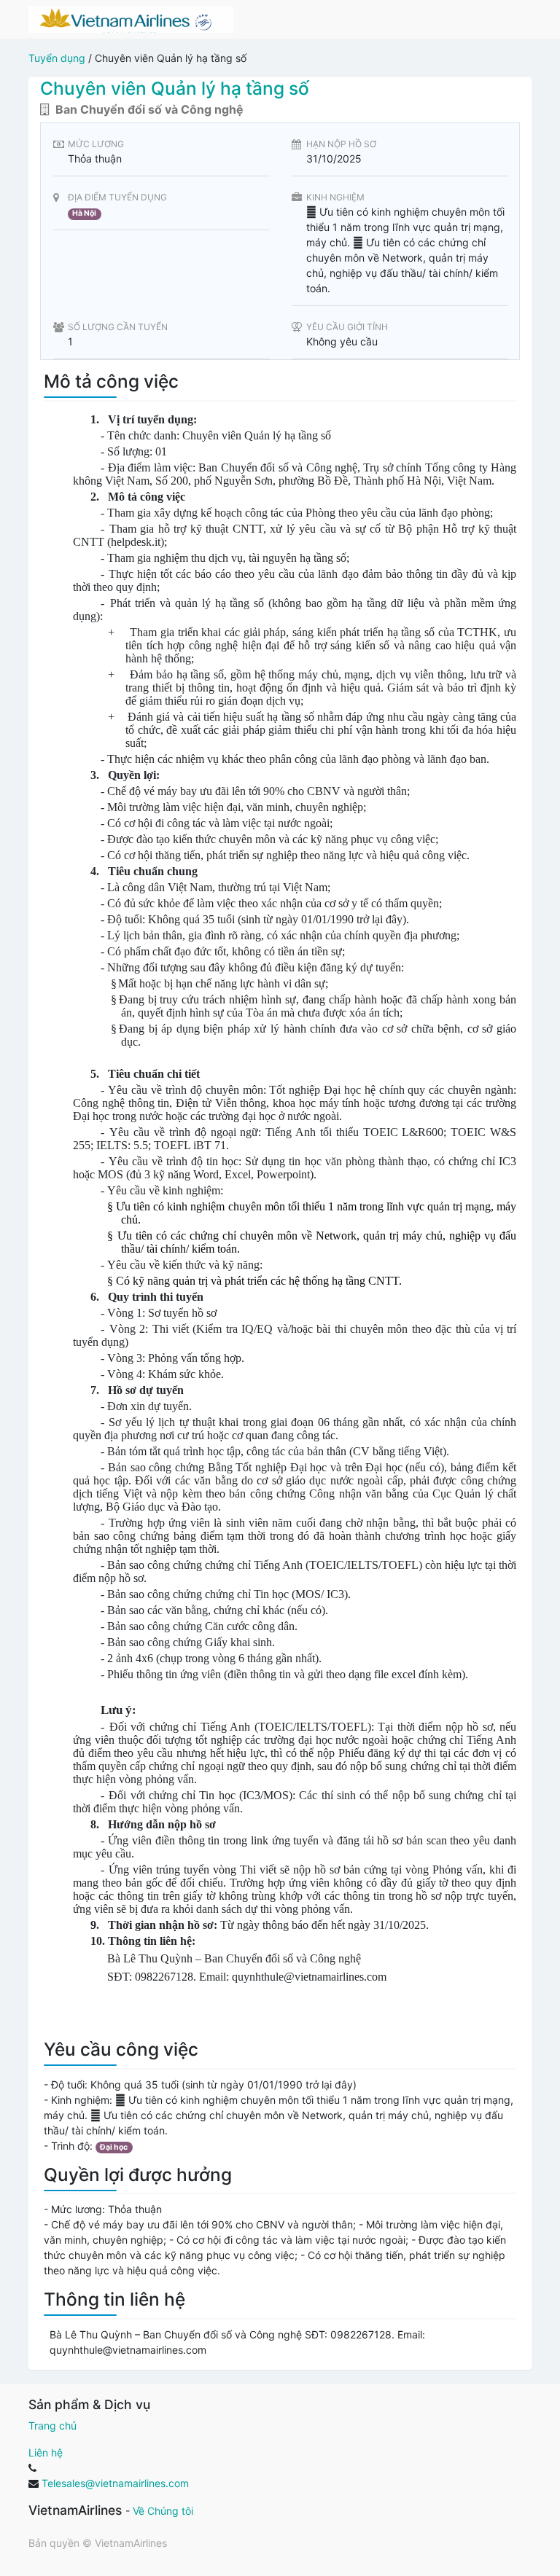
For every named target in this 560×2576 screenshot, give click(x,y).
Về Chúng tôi (163, 2511)
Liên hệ (46, 2452)
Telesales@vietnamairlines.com (115, 2483)
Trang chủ (52, 2426)
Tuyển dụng (57, 58)
